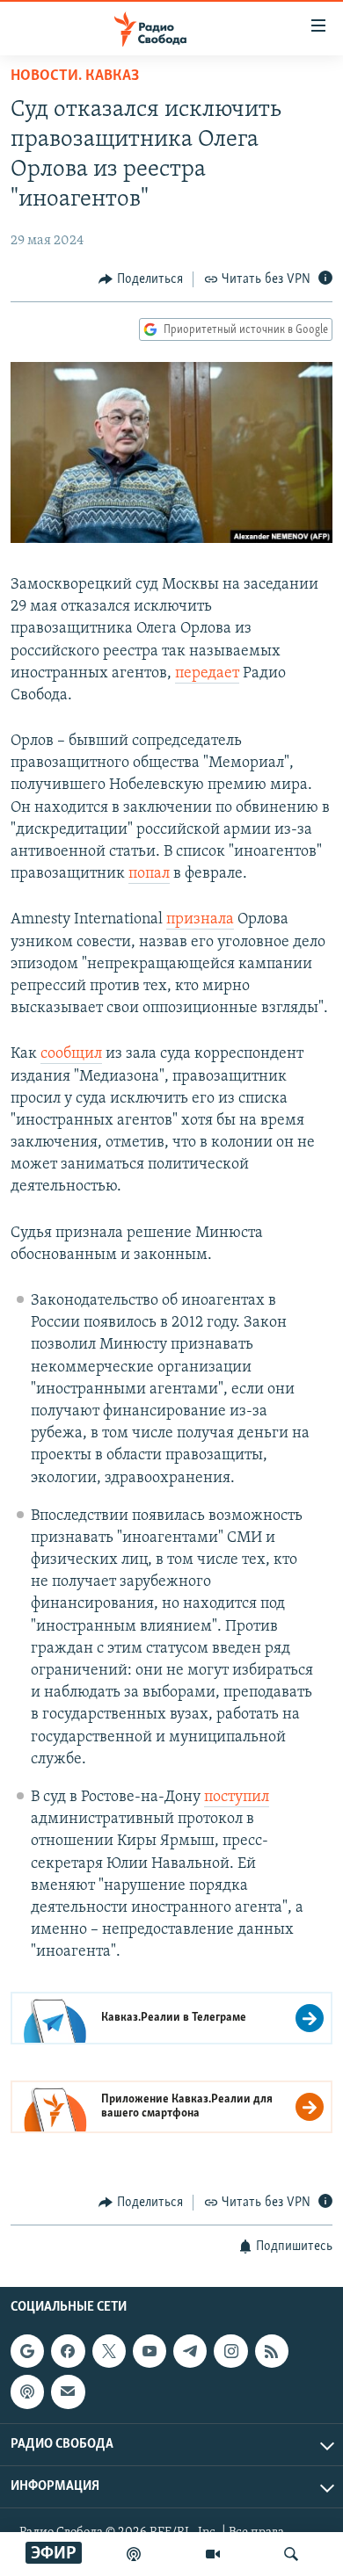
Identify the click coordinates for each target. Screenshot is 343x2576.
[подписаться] (68, 2391)
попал (149, 874)
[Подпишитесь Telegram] (190, 2351)
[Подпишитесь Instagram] (230, 2351)
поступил (237, 1798)
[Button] (141, 279)
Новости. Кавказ (75, 76)
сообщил (71, 1054)
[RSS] (272, 2351)
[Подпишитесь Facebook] (68, 2351)
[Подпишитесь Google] (27, 2351)
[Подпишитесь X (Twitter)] (109, 2351)
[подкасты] (134, 2554)
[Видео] (213, 2554)
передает (207, 674)
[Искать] (291, 2554)
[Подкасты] (27, 2391)
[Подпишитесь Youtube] (150, 2351)
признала (200, 920)
